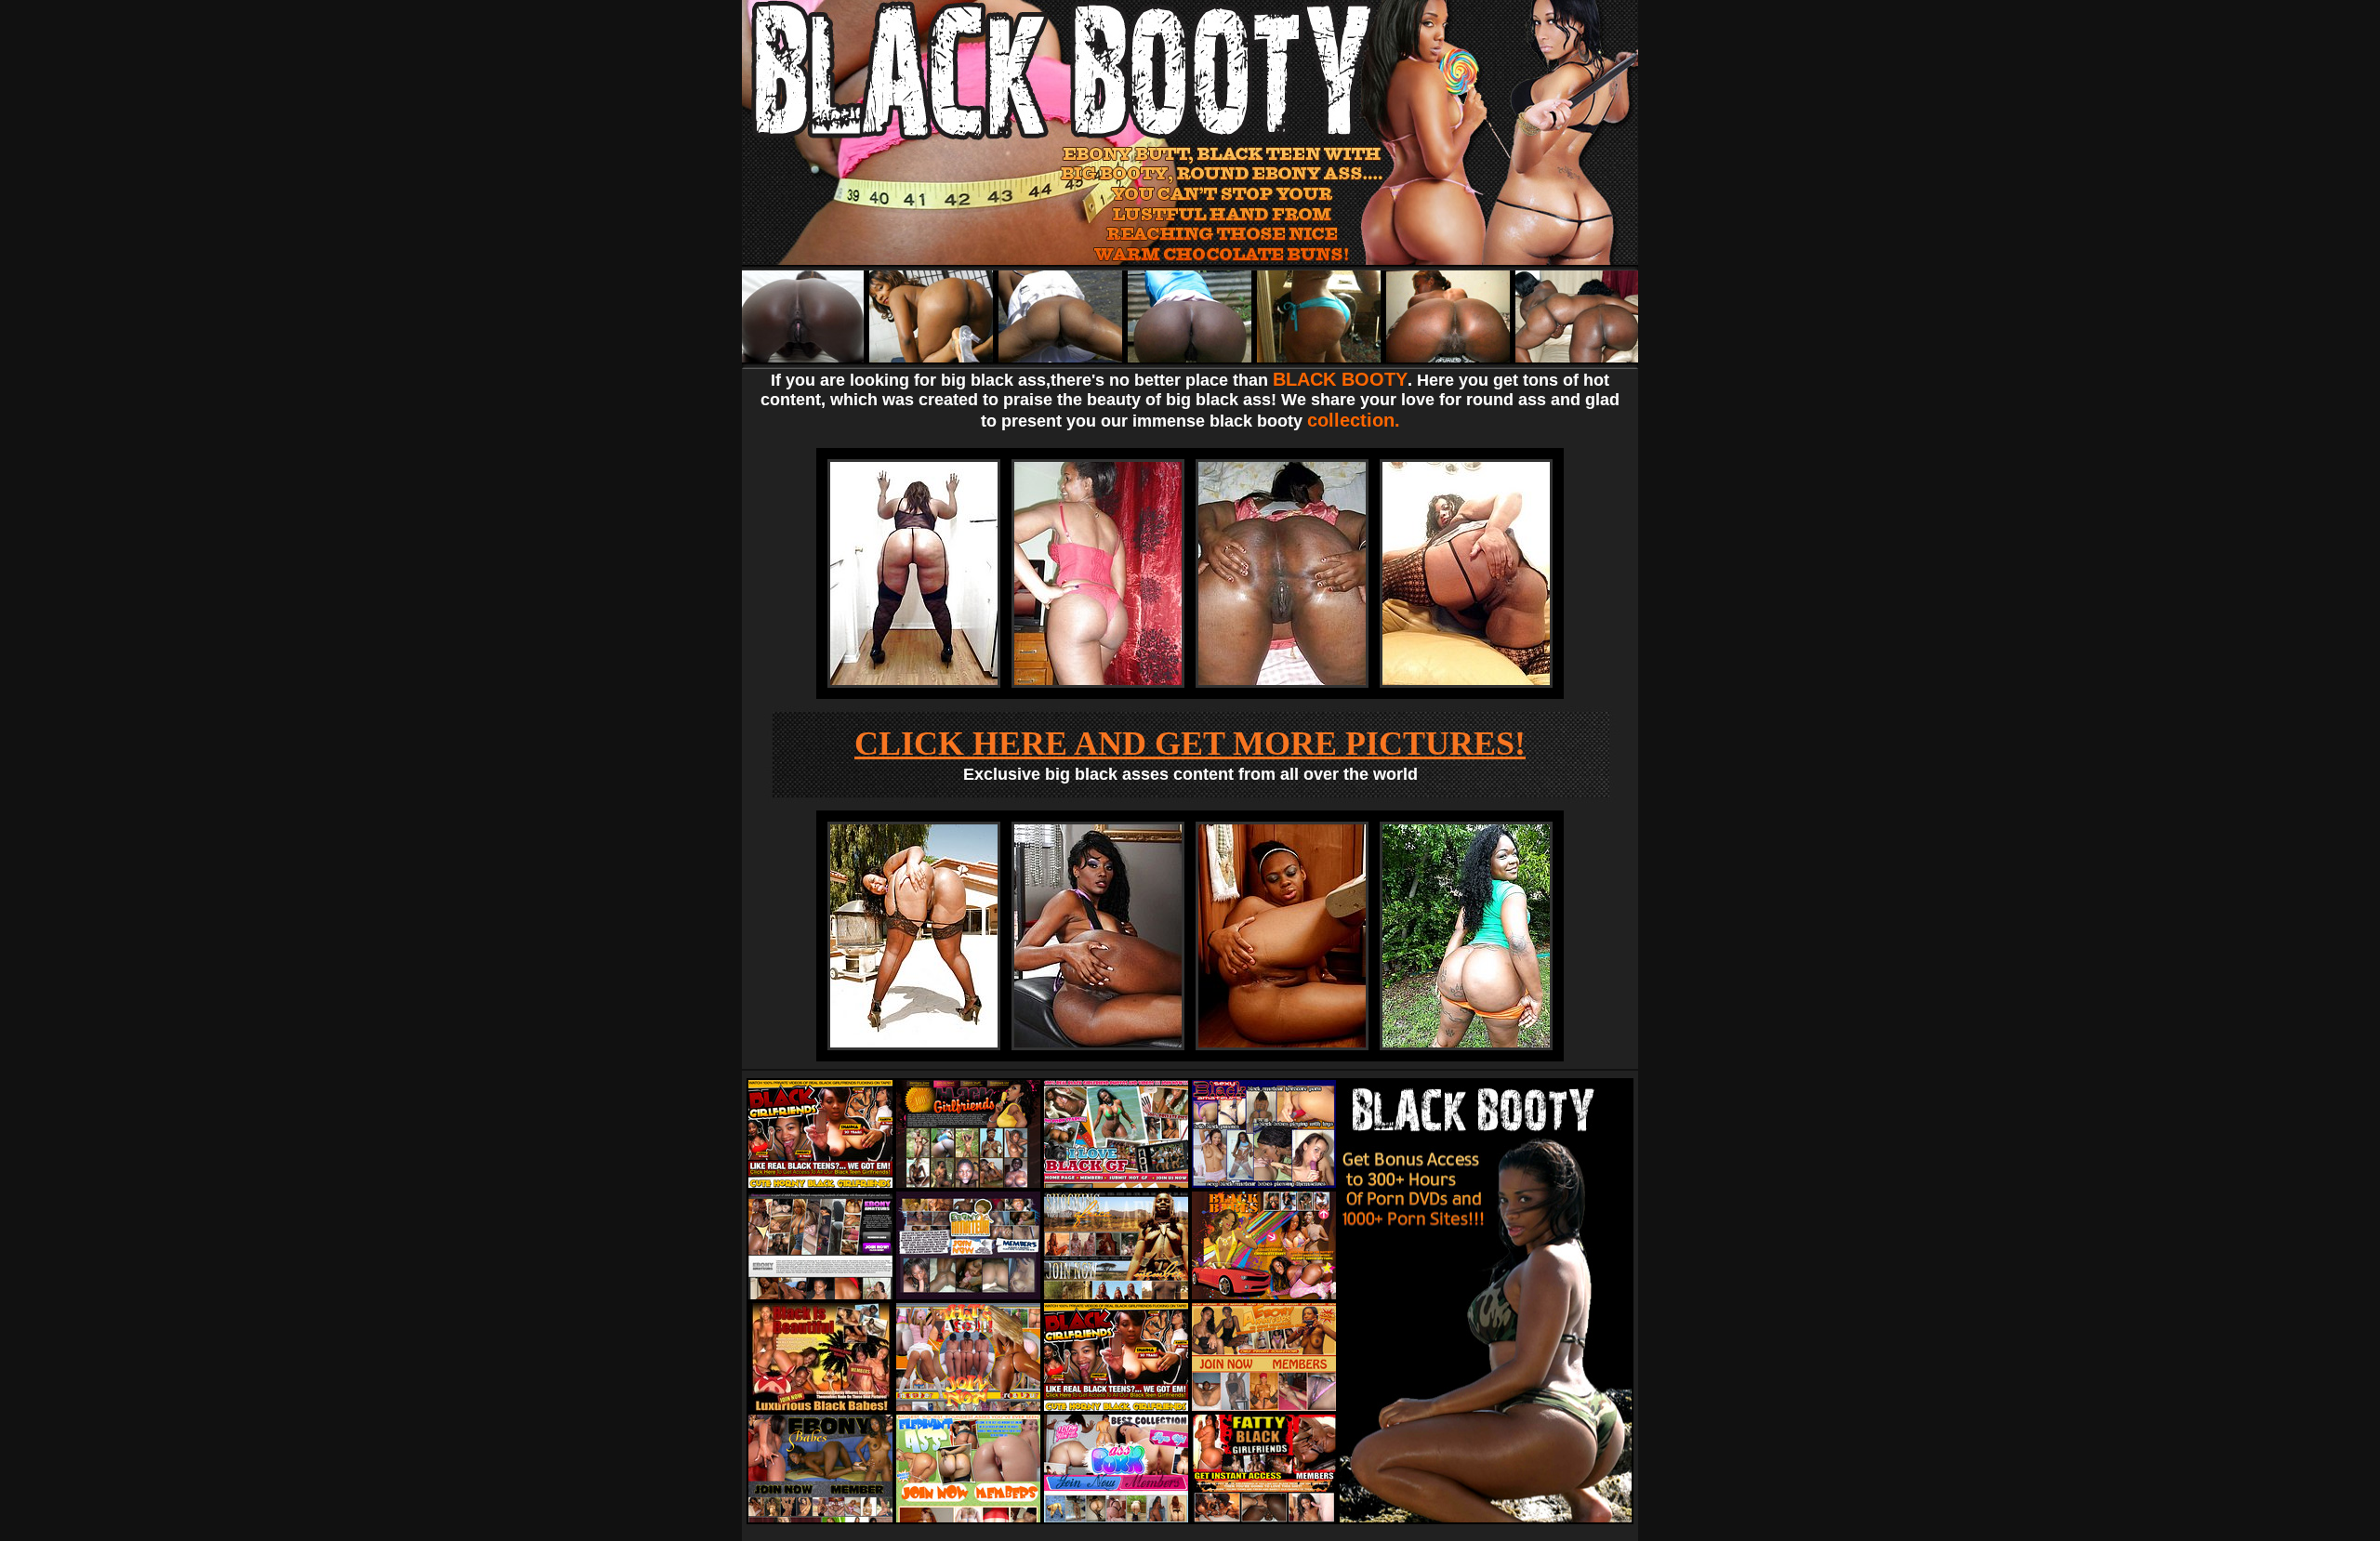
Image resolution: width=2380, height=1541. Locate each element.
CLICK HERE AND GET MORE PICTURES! (1190, 744)
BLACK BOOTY (1340, 379)
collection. (1354, 420)
